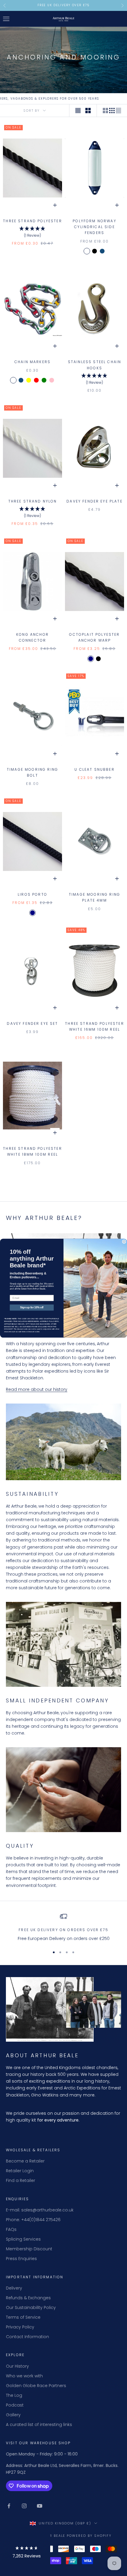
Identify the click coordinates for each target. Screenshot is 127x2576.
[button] (27, 2553)
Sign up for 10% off (32, 1307)
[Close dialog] (124, 1242)
